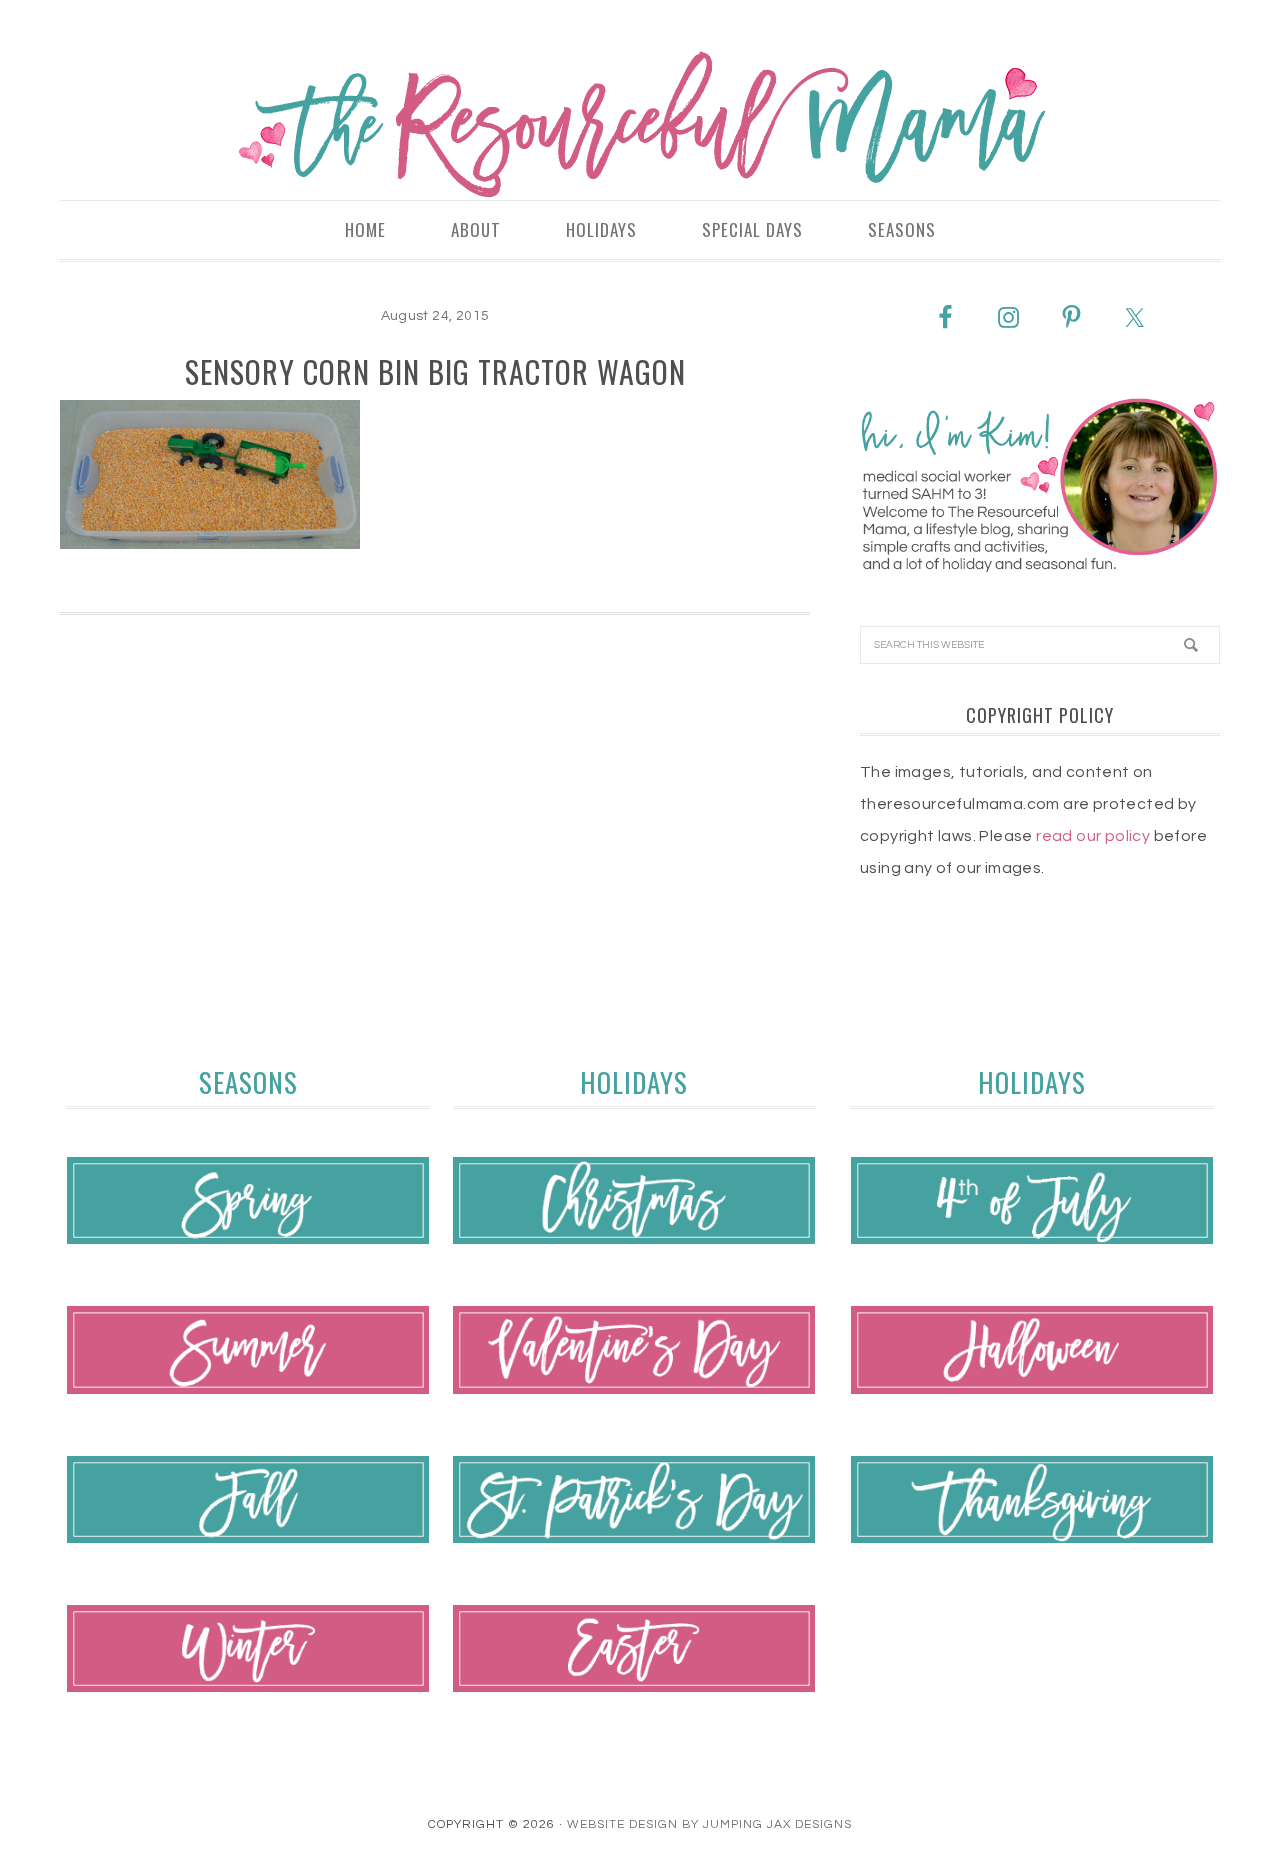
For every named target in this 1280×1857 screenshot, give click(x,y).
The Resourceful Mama (640, 125)
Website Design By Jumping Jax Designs (709, 1824)
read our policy (1093, 836)
